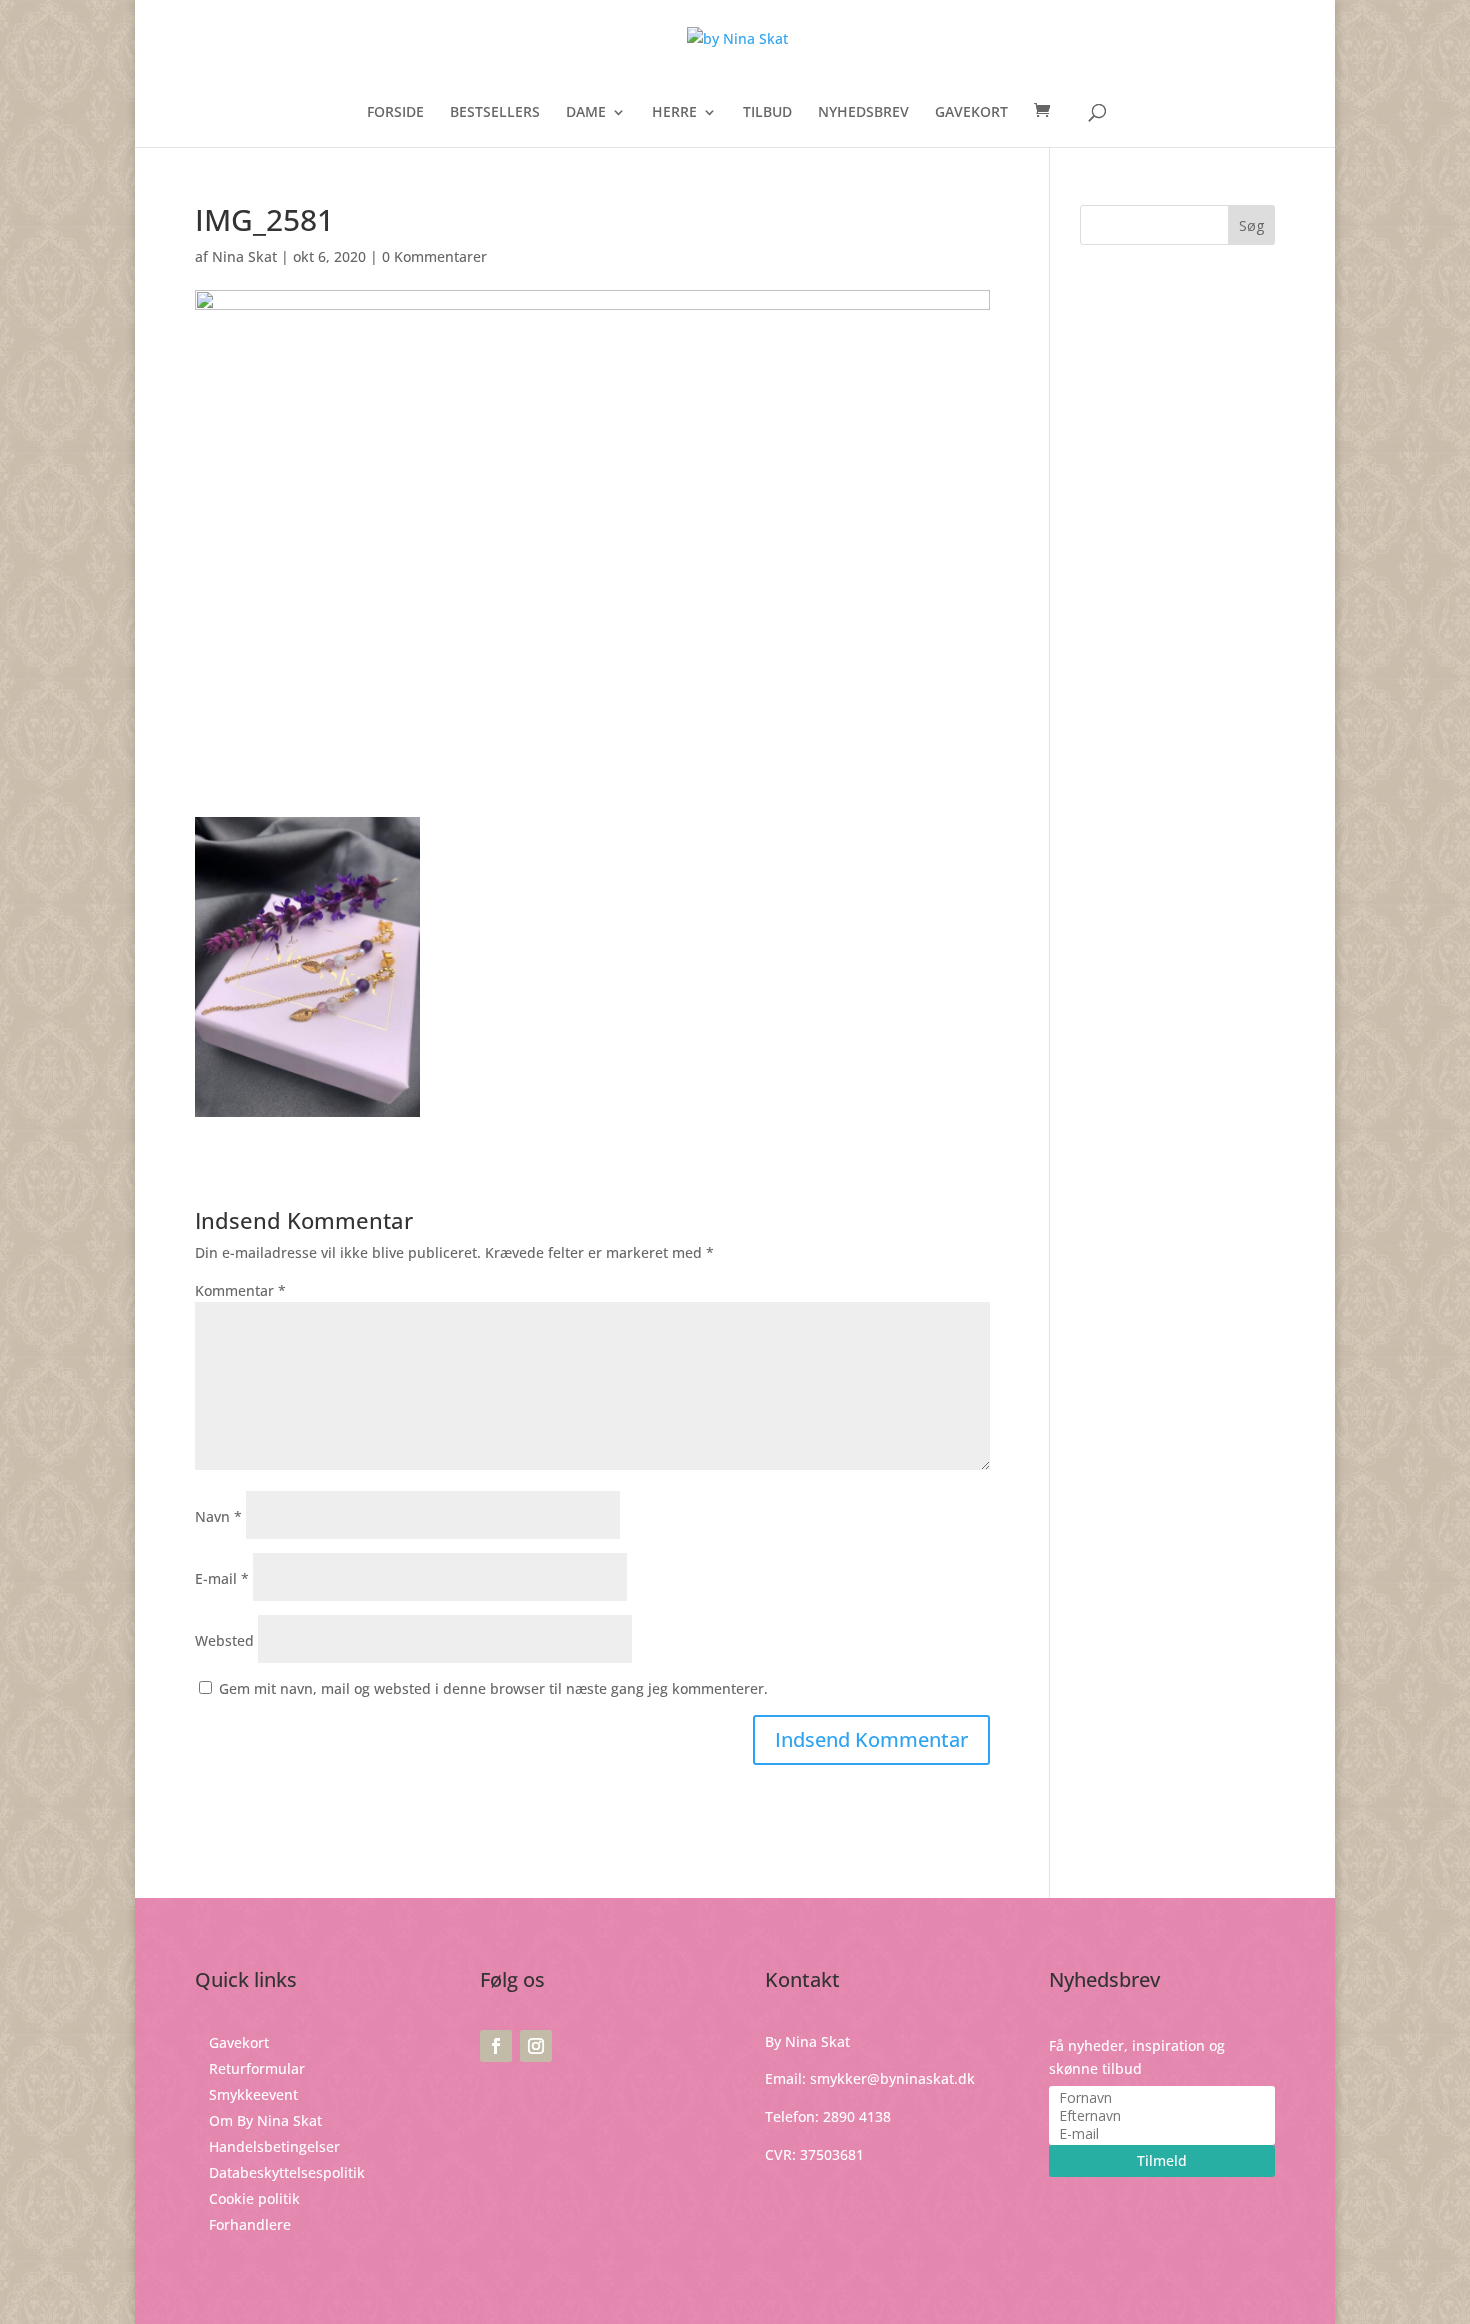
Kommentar (240, 1290)
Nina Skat (244, 256)
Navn (218, 1516)
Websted (224, 1640)
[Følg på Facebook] (496, 2046)
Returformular (257, 2068)
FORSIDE (395, 113)
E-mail (222, 1578)
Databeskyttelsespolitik (287, 2172)
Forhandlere (250, 2224)
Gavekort (239, 2042)
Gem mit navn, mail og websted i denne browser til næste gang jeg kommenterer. (493, 1688)
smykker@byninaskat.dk (892, 2078)
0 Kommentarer (434, 256)
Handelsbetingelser (274, 2146)
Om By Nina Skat (265, 2120)
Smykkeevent (253, 2094)
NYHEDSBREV (863, 113)
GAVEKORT (971, 113)
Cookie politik (254, 2198)
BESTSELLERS (495, 113)
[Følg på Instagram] (536, 2046)
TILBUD (767, 113)
